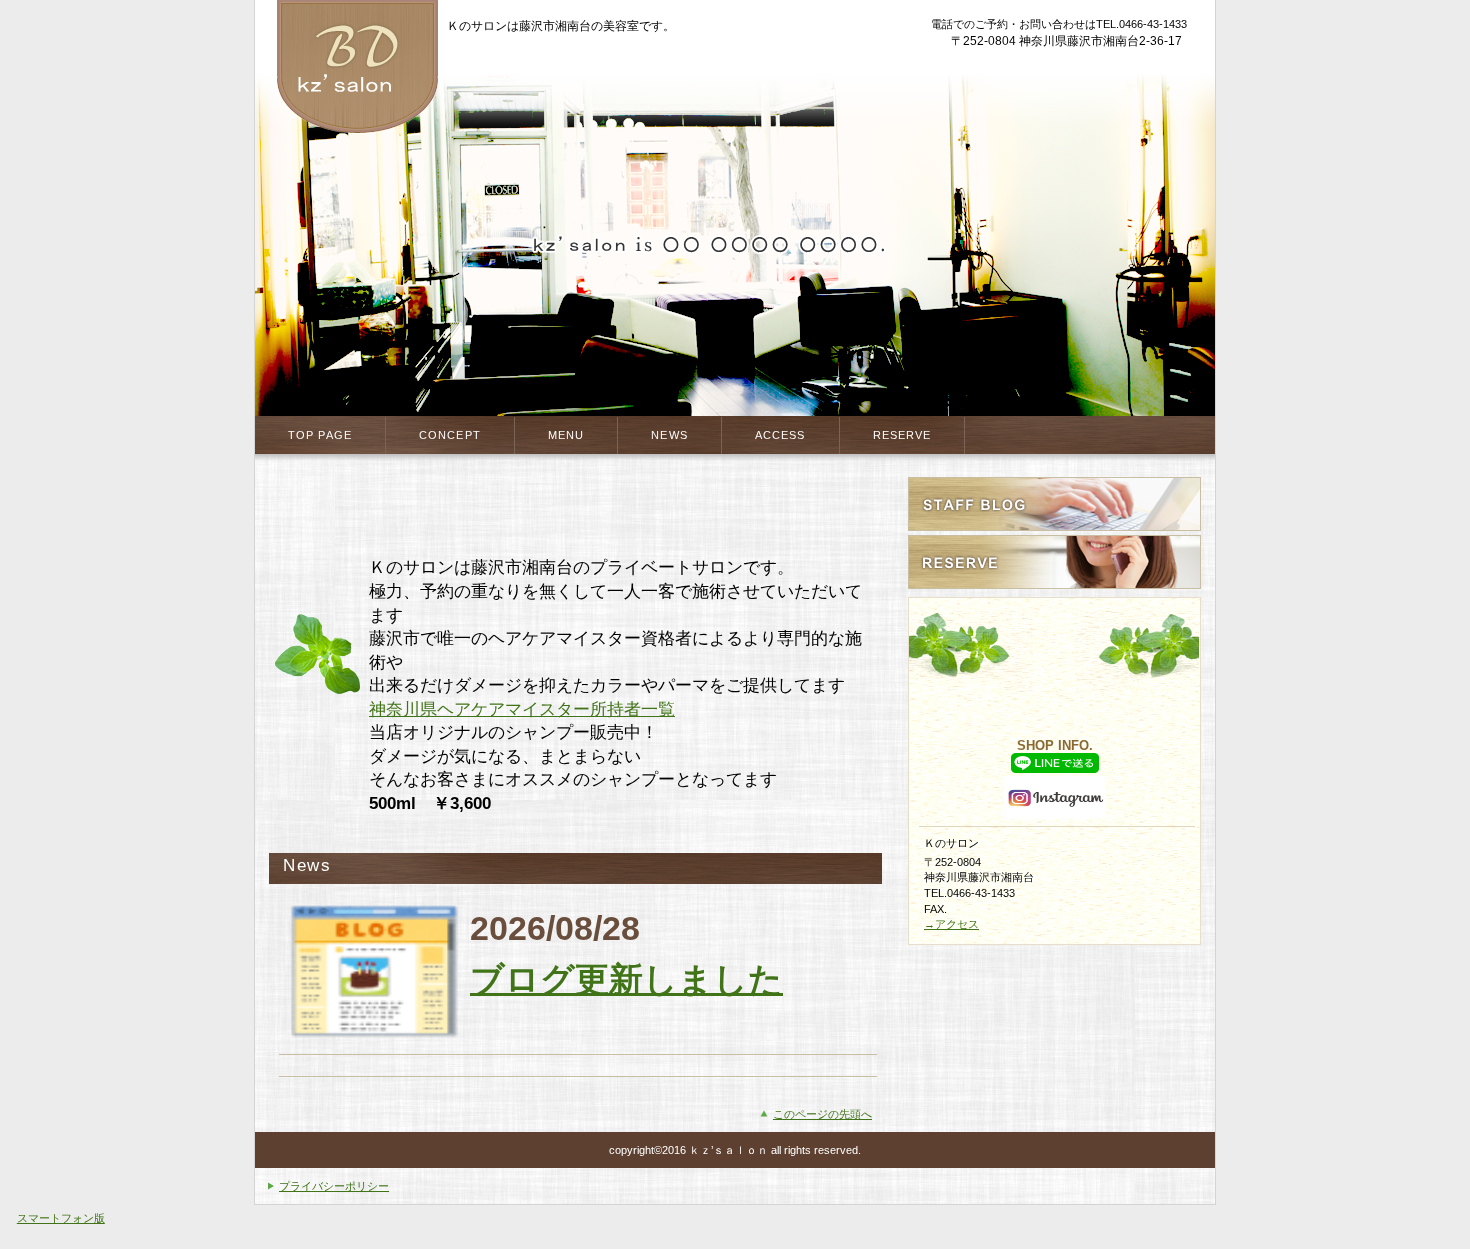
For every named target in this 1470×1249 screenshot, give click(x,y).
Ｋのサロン (357, 67)
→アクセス (951, 924)
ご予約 (1054, 562)
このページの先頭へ (822, 1114)
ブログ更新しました (626, 979)
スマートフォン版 (61, 1218)
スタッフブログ (1054, 504)
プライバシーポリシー (334, 1186)
